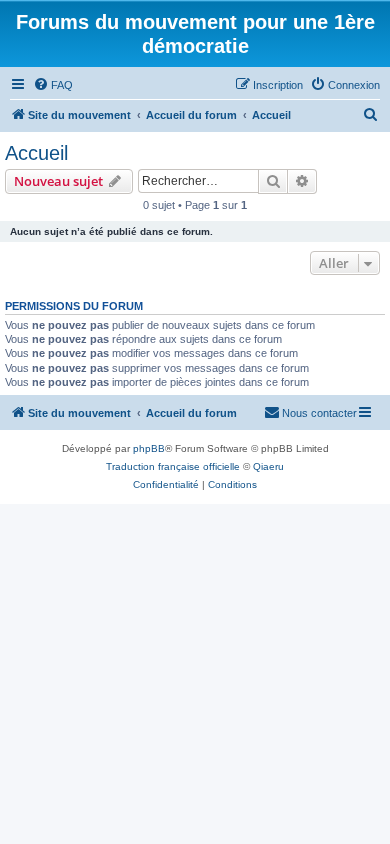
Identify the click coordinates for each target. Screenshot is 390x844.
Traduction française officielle (173, 466)
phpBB (149, 448)
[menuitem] (53, 85)
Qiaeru (268, 466)
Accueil (36, 153)
